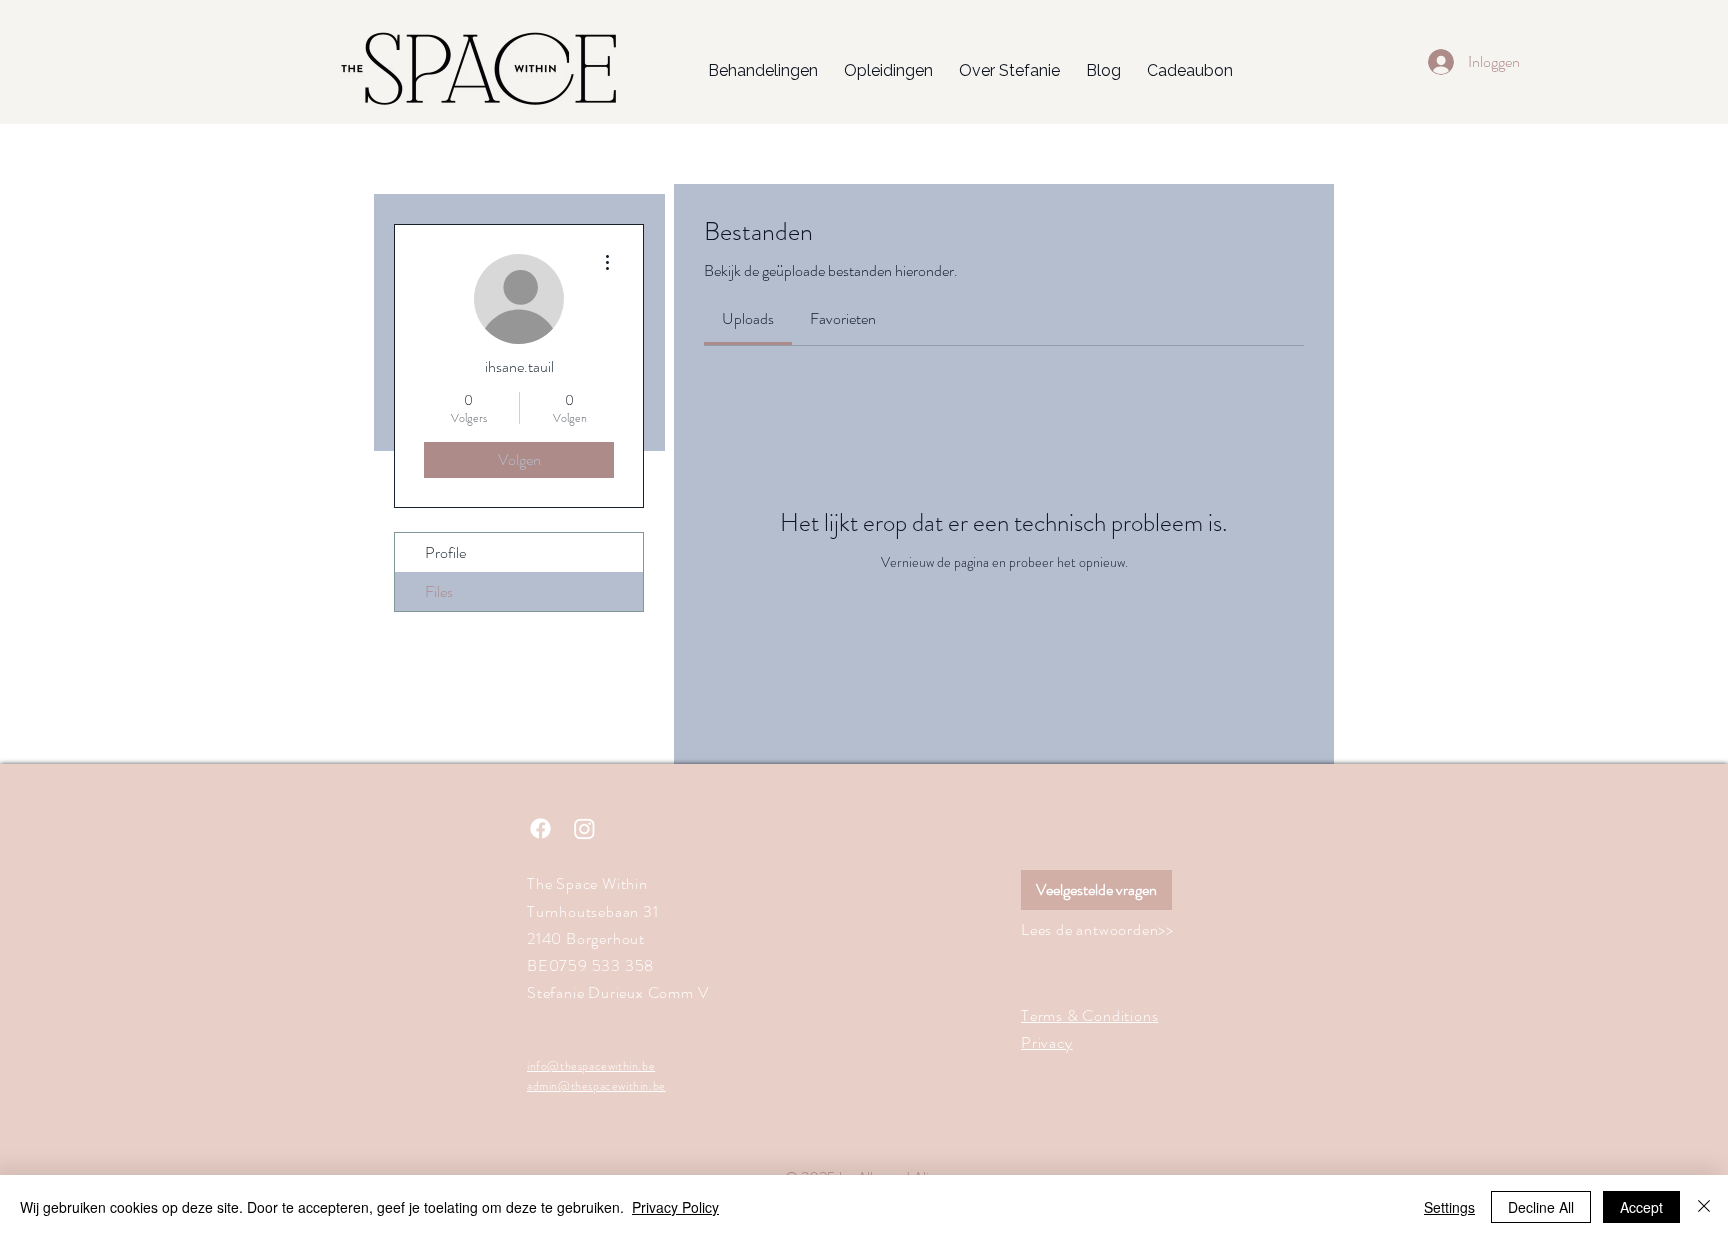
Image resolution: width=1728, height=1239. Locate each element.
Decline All (1541, 1207)
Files (439, 591)
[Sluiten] (1704, 1207)
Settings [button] (1449, 1207)
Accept (1641, 1207)
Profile (445, 552)
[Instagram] (584, 828)
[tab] (748, 319)
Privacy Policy (675, 1207)
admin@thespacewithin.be (596, 1086)
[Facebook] (540, 828)
